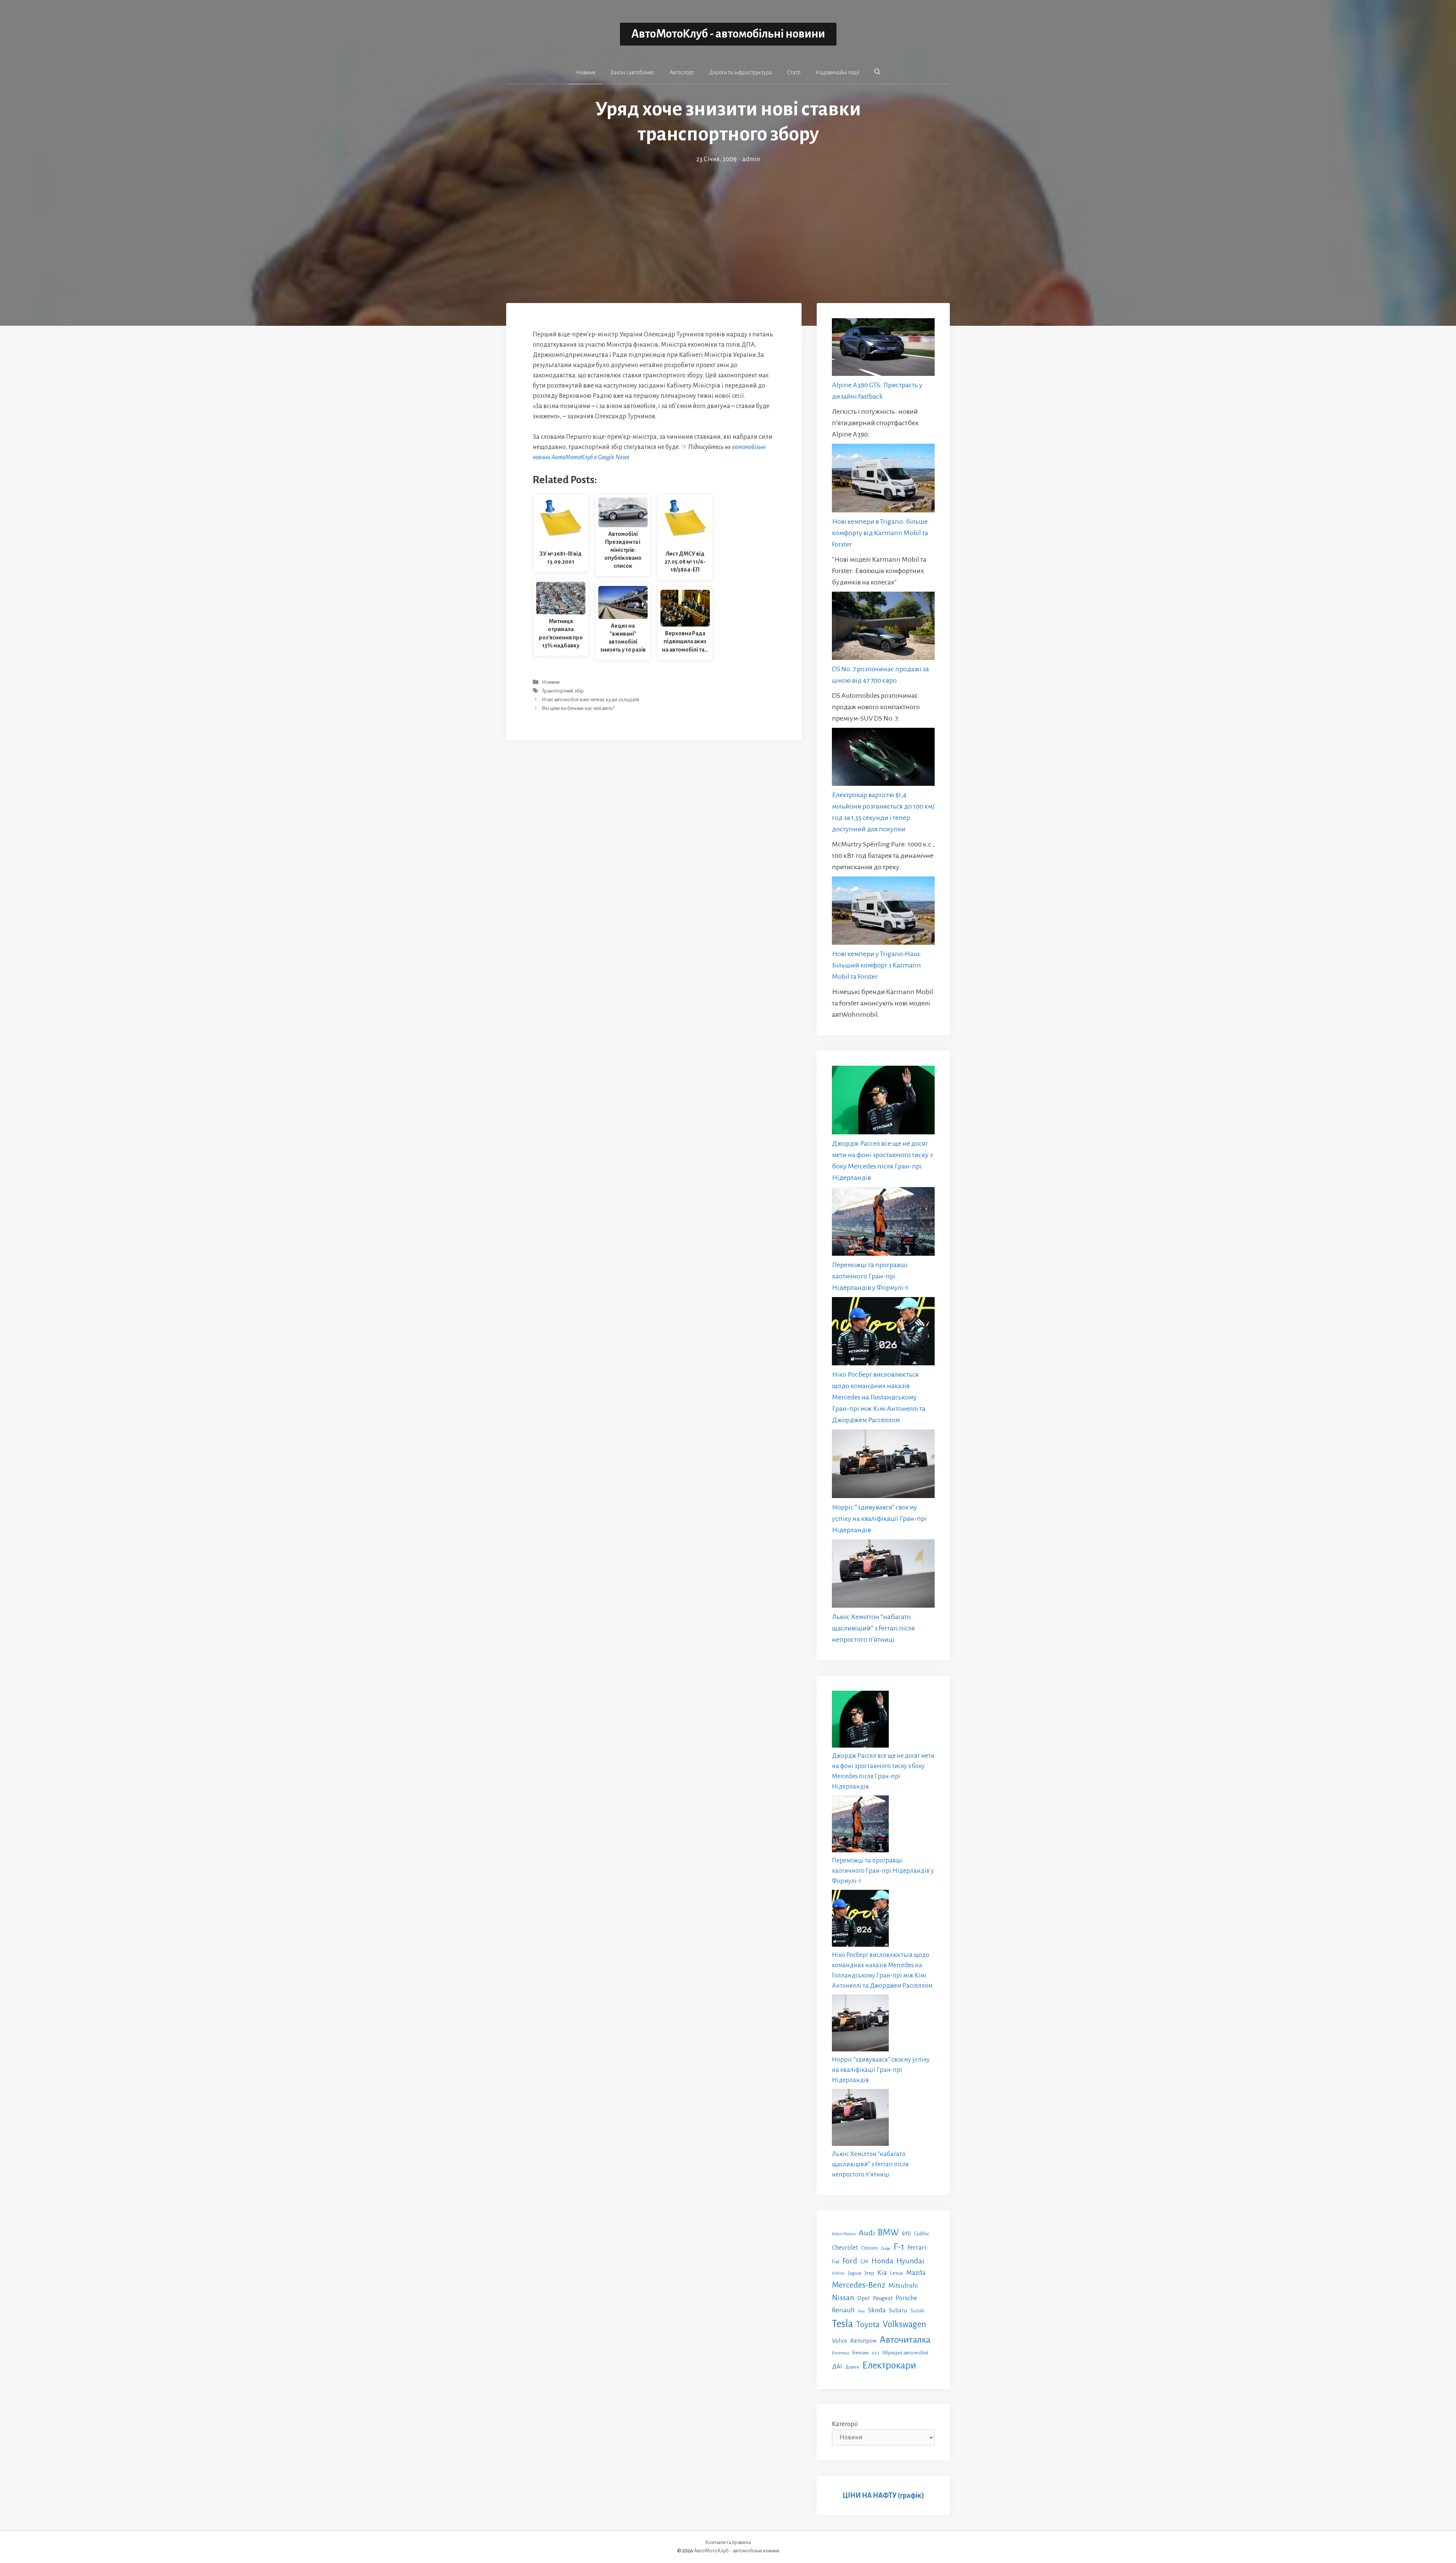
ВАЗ (875, 2353)
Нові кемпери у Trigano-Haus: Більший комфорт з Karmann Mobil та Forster (877, 965)
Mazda (916, 2273)
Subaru (898, 2310)
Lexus (897, 2273)
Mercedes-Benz (859, 2285)
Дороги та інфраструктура (741, 72)
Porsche (906, 2298)
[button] (877, 72)
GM (864, 2262)
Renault (843, 2310)
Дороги (852, 2367)
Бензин (860, 2353)
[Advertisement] (728, 221)
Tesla (843, 2324)
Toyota (868, 2324)
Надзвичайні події (837, 72)
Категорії (845, 2424)
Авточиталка (905, 2340)
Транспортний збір (563, 691)
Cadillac (922, 2234)
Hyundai (910, 2261)
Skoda (877, 2310)
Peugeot (883, 2298)
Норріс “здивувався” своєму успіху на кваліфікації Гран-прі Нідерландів (879, 1519)
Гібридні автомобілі (905, 2353)
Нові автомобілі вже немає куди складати (591, 700)
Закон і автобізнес (632, 72)
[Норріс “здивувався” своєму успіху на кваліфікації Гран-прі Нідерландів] (883, 1465)
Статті (794, 72)
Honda (882, 2261)
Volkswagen (905, 2324)
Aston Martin (844, 2234)
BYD (906, 2234)
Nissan (843, 2298)
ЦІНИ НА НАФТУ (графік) (883, 2495)
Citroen (869, 2248)
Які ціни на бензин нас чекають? (578, 709)
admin (751, 159)
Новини (586, 72)
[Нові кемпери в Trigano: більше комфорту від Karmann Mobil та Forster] (883, 480)
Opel (864, 2298)
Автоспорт (682, 72)
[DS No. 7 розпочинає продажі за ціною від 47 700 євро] (883, 627)
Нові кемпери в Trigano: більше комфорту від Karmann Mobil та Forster (880, 533)
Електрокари (889, 2365)
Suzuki (917, 2311)
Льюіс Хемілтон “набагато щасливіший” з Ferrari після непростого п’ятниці (873, 1628)
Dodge (886, 2248)
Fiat (836, 2262)
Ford (850, 2261)
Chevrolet (845, 2248)
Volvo (839, 2341)
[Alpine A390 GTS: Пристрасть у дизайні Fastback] (883, 349)
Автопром (863, 2341)
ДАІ (837, 2366)
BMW (888, 2232)
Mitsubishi (903, 2286)
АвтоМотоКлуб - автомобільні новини (728, 34)
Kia (882, 2272)
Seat (861, 2311)
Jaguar (855, 2273)
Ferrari (917, 2248)
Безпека (840, 2353)
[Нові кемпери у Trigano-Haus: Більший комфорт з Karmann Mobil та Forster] (883, 912)
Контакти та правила (728, 2542)
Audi (867, 2233)
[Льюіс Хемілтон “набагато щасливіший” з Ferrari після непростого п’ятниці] (883, 1575)
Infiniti (838, 2273)
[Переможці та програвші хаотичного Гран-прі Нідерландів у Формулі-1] (883, 1223)
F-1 (899, 2247)
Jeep (869, 2273)
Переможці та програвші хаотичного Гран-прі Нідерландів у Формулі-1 (870, 1276)
